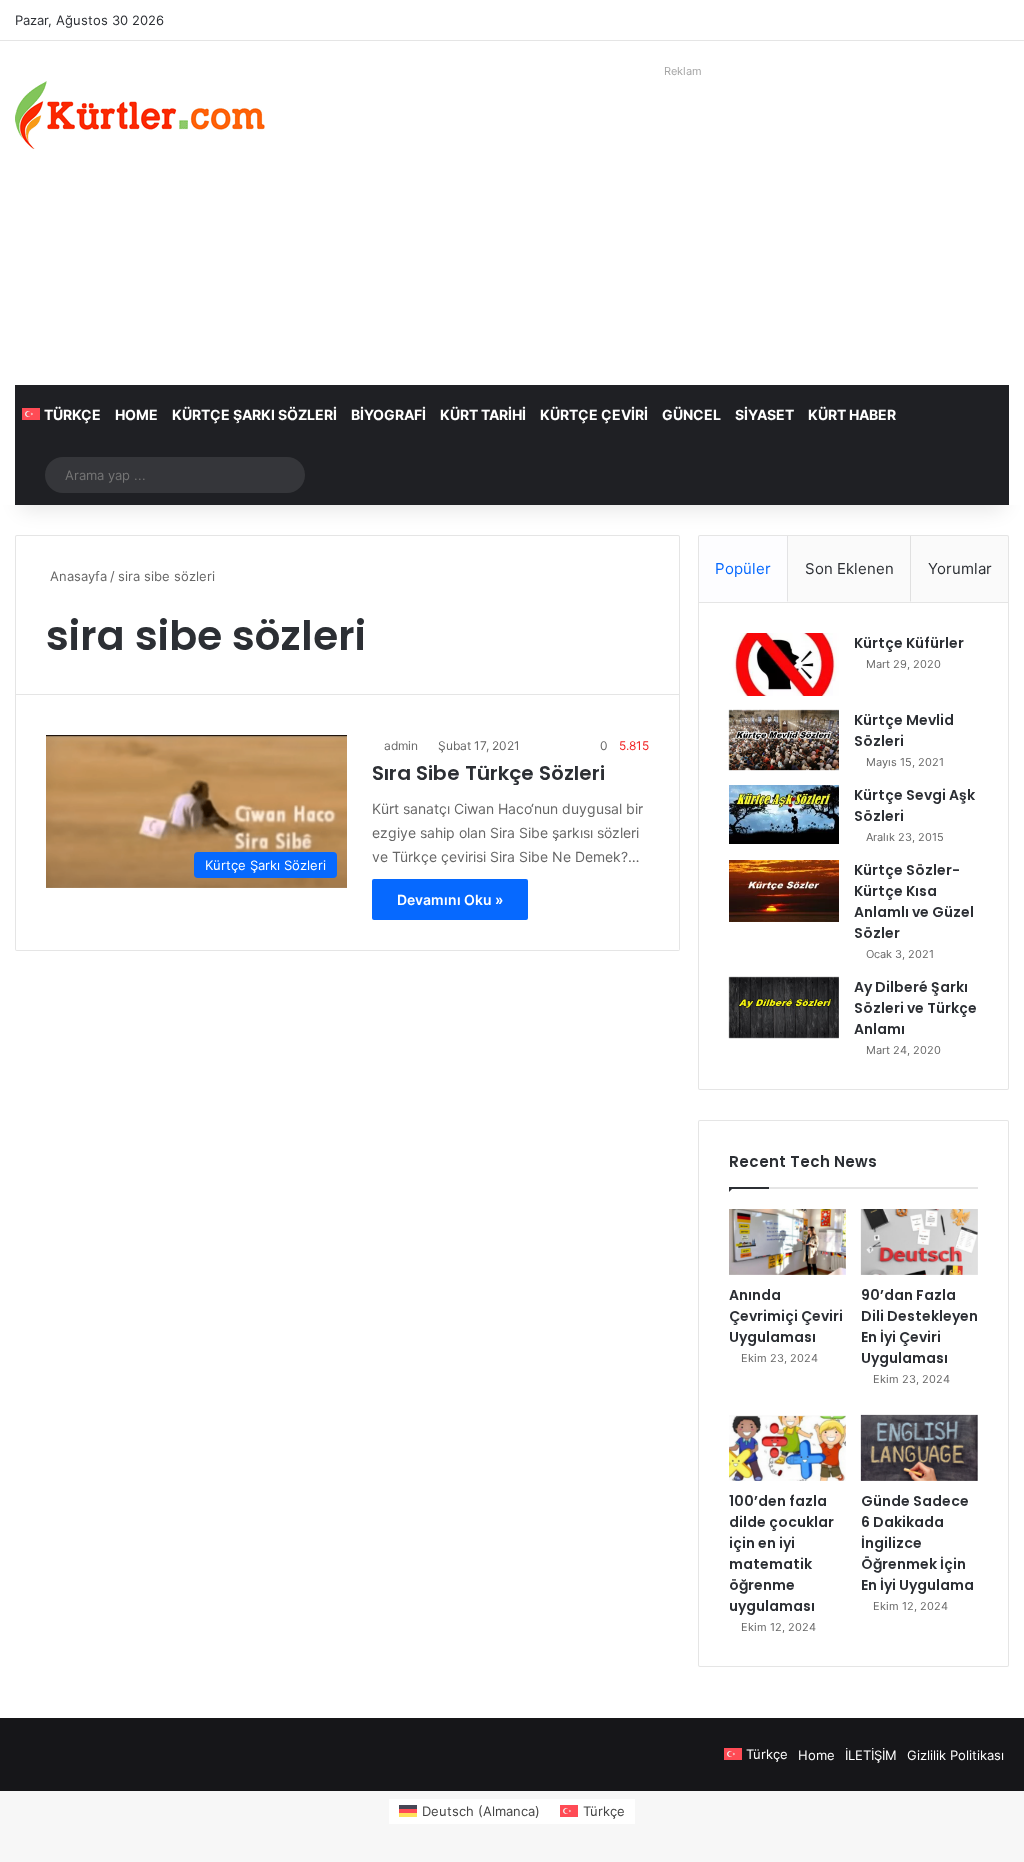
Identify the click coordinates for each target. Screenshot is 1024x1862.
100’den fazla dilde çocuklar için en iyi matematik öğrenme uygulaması (781, 1553)
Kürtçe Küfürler (909, 643)
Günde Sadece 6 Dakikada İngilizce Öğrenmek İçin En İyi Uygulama (917, 1543)
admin (401, 745)
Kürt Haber (852, 414)
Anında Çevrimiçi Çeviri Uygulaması (786, 1316)
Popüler (743, 568)
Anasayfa (76, 576)
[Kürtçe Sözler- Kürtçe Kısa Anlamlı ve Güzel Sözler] (784, 891)
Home (136, 414)
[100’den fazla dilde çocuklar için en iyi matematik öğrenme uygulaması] (787, 1448)
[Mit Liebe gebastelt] (140, 115)
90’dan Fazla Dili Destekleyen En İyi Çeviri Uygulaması (919, 1326)
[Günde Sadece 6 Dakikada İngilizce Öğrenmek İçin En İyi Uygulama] (919, 1448)
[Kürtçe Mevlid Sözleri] (784, 740)
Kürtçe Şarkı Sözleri (254, 414)
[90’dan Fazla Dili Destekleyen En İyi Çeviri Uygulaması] (919, 1242)
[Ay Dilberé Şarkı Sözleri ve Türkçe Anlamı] (784, 1008)
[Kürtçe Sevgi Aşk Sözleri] (784, 814)
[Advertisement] (682, 225)
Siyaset (764, 414)
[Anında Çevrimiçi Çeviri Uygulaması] (787, 1242)
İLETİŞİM (871, 1755)
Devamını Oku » (450, 899)
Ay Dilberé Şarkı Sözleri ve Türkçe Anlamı (915, 1008)
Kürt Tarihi (483, 414)
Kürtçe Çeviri (594, 414)
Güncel (691, 414)
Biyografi (388, 414)
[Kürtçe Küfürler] (784, 664)
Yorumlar (960, 568)
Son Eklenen (849, 568)
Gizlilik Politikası (955, 1755)
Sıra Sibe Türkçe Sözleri (488, 773)
